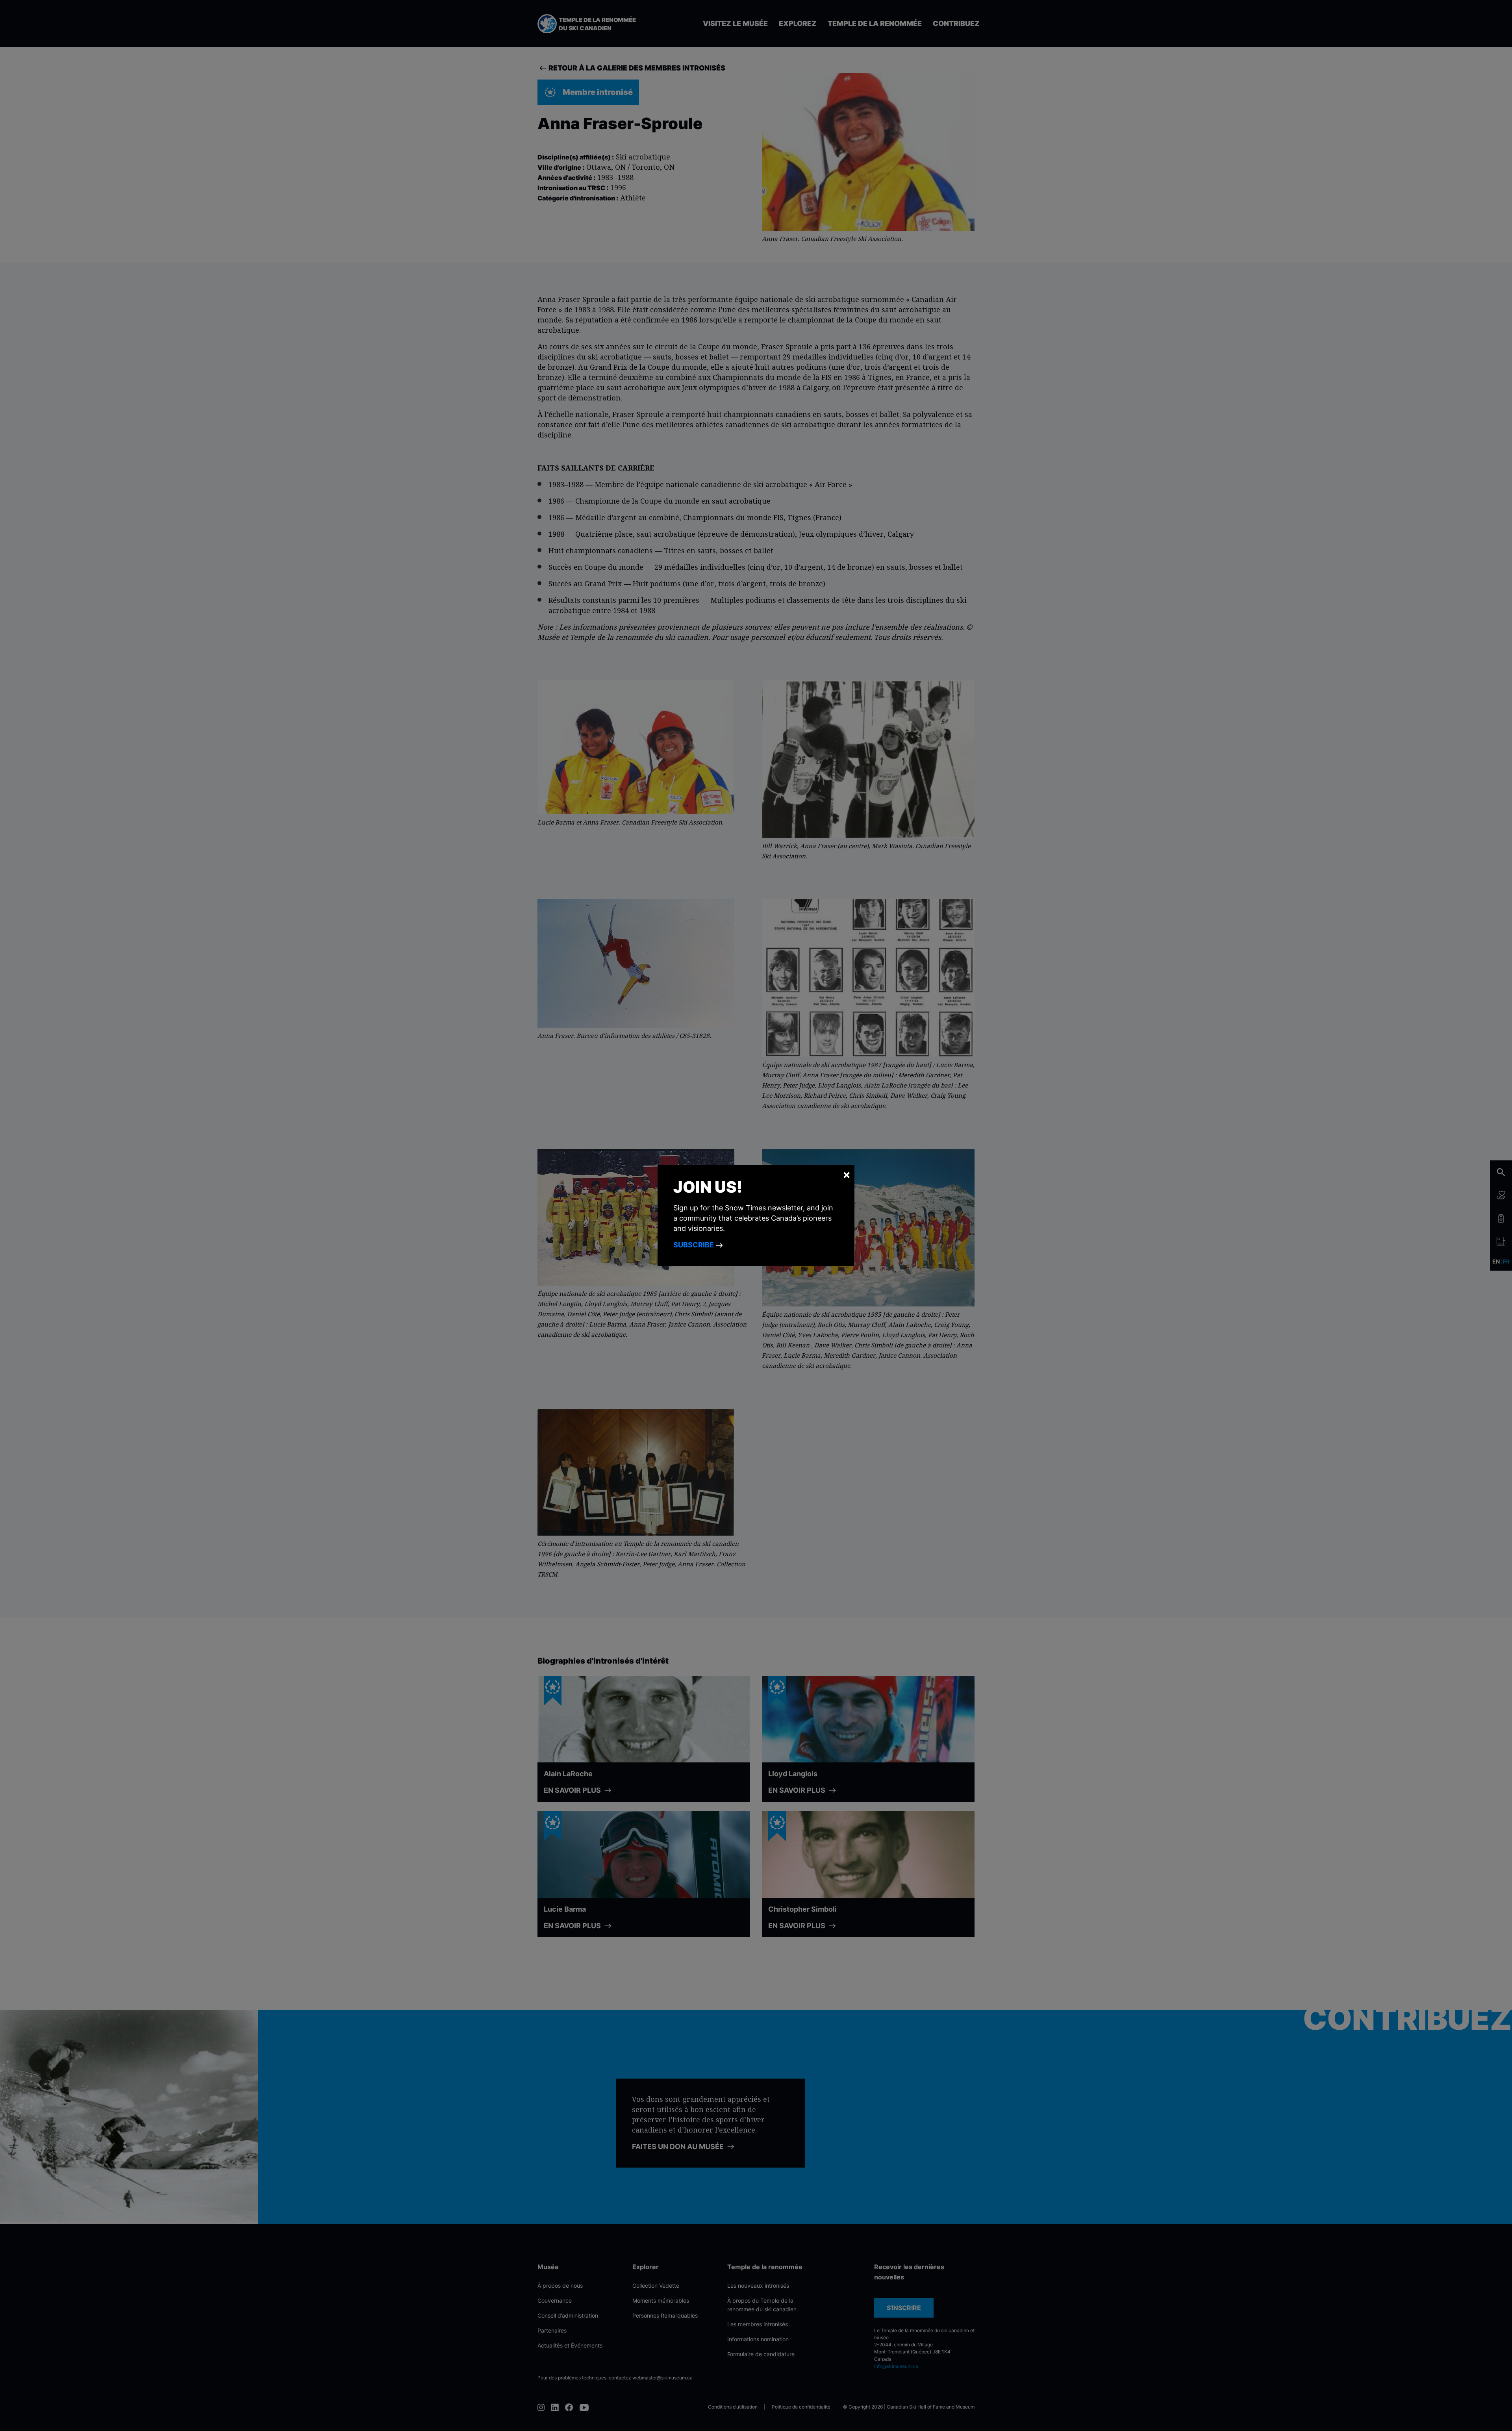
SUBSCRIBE (694, 1245)
